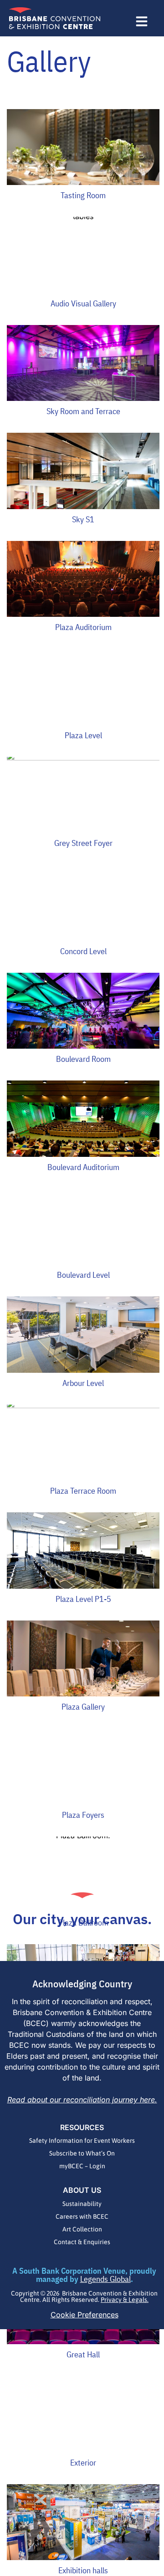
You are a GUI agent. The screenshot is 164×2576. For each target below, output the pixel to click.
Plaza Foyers (83, 1815)
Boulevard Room (83, 1059)
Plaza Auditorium (83, 627)
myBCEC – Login (82, 2166)
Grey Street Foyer (83, 843)
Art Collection (82, 2229)
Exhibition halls (83, 2570)
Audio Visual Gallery (83, 303)
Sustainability (82, 2204)
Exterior (83, 2463)
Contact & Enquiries (82, 2242)
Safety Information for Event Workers (82, 2141)
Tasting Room (83, 195)
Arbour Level (83, 1383)
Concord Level (83, 951)
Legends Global (105, 2279)
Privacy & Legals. (125, 2300)
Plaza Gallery (83, 1707)
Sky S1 (83, 519)
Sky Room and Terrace (83, 411)
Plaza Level (83, 735)
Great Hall (83, 2354)
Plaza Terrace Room (83, 1491)
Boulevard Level (83, 1275)
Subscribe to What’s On (82, 2153)
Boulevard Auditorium (83, 1167)
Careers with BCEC (82, 2216)
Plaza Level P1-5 (83, 1599)
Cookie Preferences (85, 2315)
